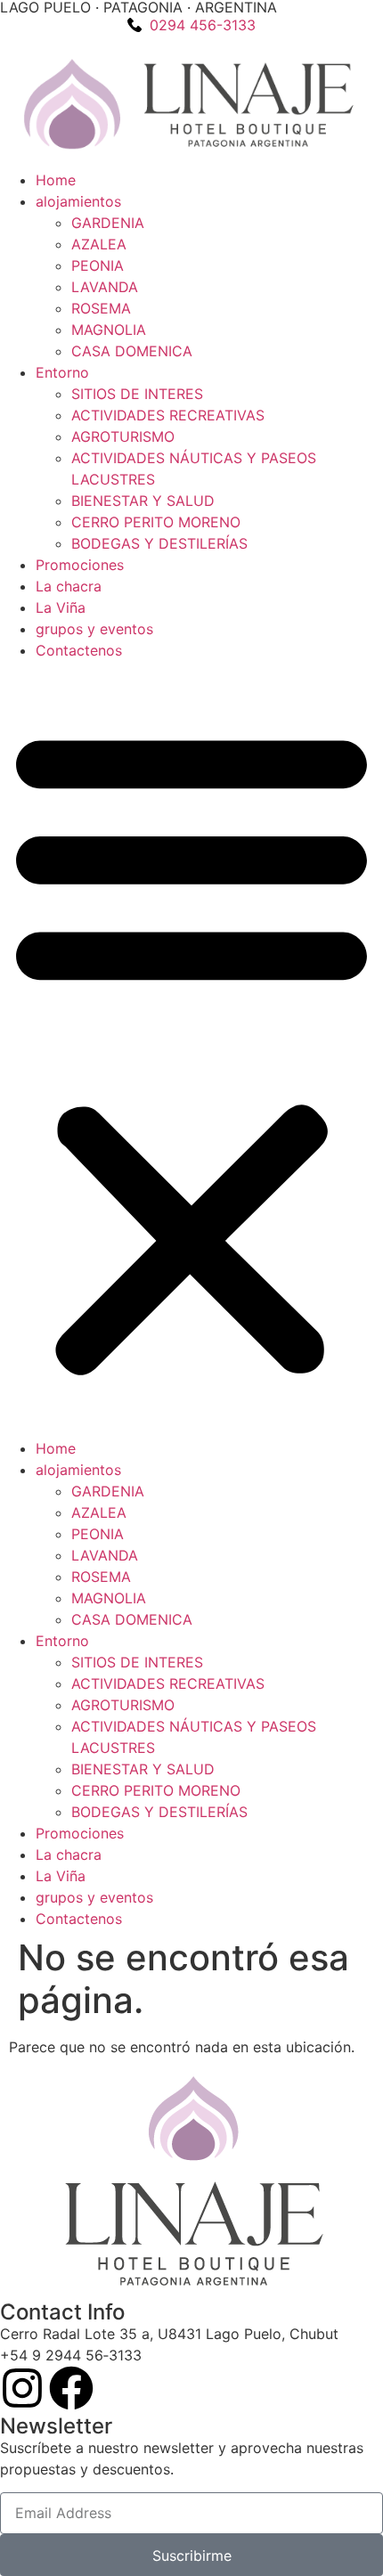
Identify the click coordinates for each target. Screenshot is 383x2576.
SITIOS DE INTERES (137, 394)
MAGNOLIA (109, 330)
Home (56, 180)
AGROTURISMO (123, 436)
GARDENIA (108, 223)
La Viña (61, 607)
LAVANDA (105, 287)
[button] (191, 1049)
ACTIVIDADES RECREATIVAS (168, 415)
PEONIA (98, 265)
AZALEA (99, 244)
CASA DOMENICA (132, 351)
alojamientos (78, 201)
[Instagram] (22, 2388)
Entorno (62, 372)
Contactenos (79, 650)
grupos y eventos (94, 629)
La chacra (69, 586)
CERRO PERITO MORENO (156, 522)
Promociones (80, 565)
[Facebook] (71, 2388)
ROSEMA (101, 308)
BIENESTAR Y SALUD (143, 501)
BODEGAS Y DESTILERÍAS (159, 543)
